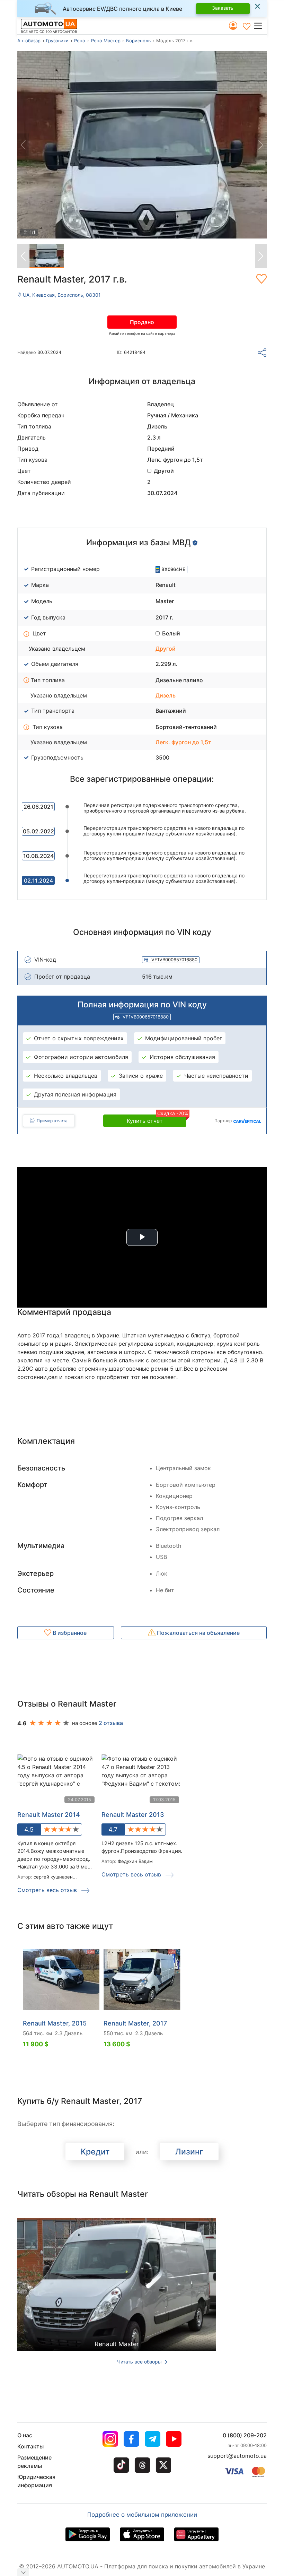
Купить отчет (157, 1119)
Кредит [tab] (95, 2152)
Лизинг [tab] (189, 2152)
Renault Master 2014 (49, 1815)
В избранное (69, 1633)
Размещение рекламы (34, 2462)
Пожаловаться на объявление (198, 1633)
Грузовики (57, 41)
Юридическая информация (36, 2481)
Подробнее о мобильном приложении (142, 2515)
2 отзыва (111, 1723)
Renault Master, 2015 (55, 2023)
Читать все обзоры (140, 2362)
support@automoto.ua (237, 2456)
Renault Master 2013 (133, 1815)
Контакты (30, 2446)
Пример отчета (52, 1121)
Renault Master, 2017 (135, 2023)
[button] (260, 26)
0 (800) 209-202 (245, 2435)
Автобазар (29, 41)
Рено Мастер (106, 41)
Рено (80, 41)
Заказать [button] (223, 8)
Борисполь (138, 41)
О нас (25, 2435)
